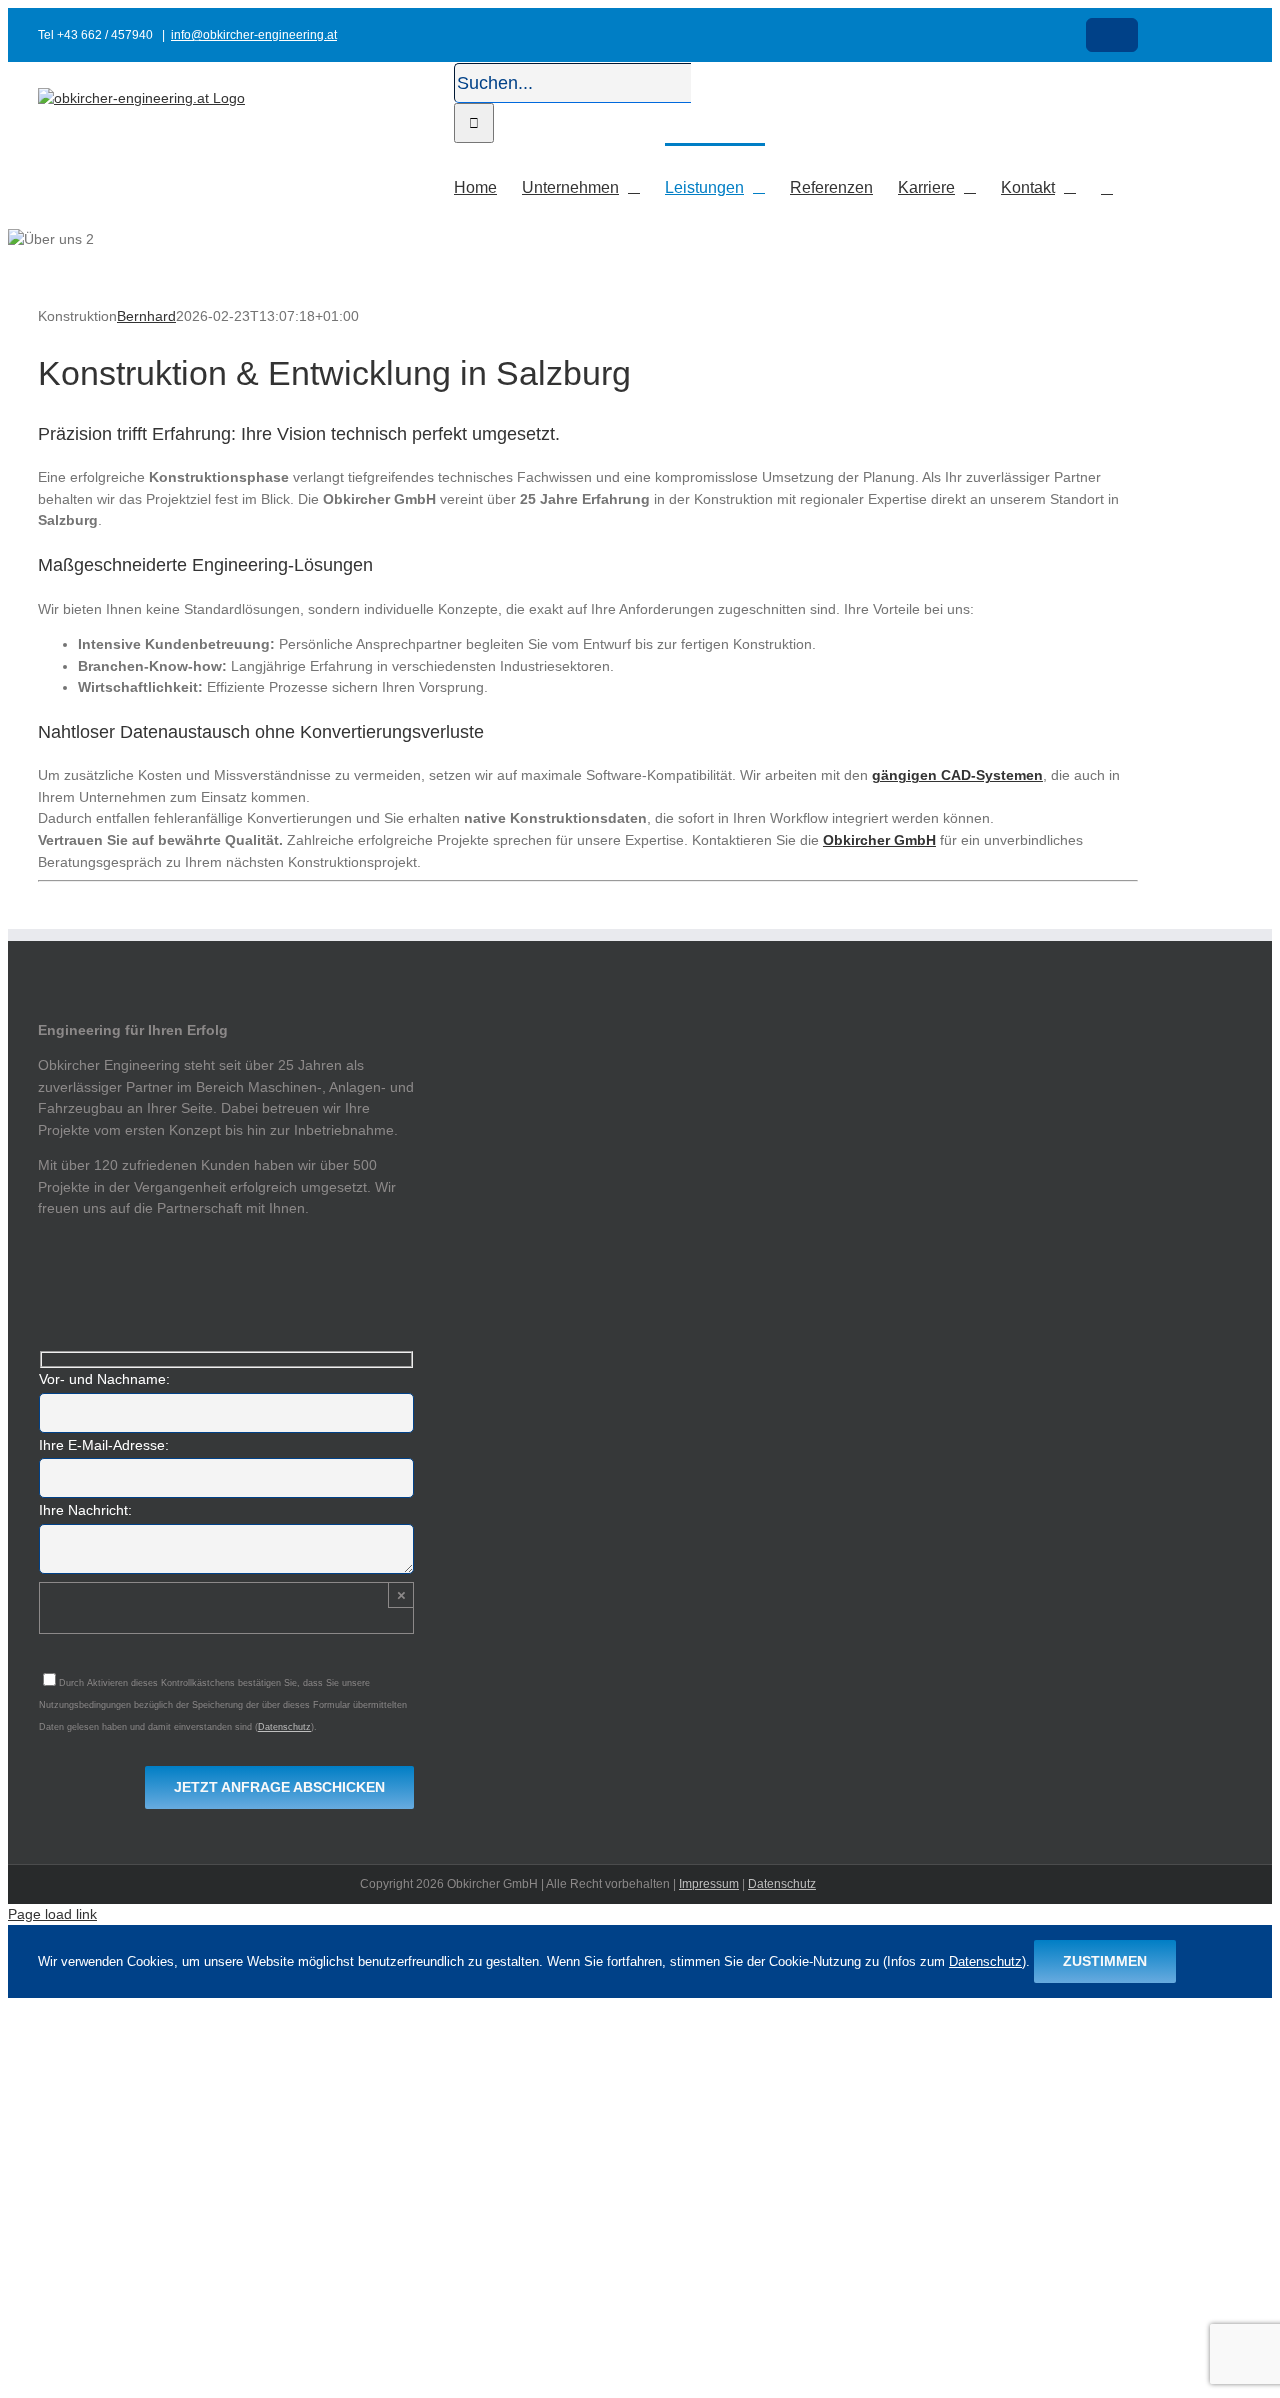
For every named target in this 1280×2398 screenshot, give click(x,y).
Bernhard (146, 316)
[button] (1107, 186)
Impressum (709, 1884)
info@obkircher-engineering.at (254, 35)
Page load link (52, 1914)
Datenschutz (284, 1727)
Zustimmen (1105, 1961)
